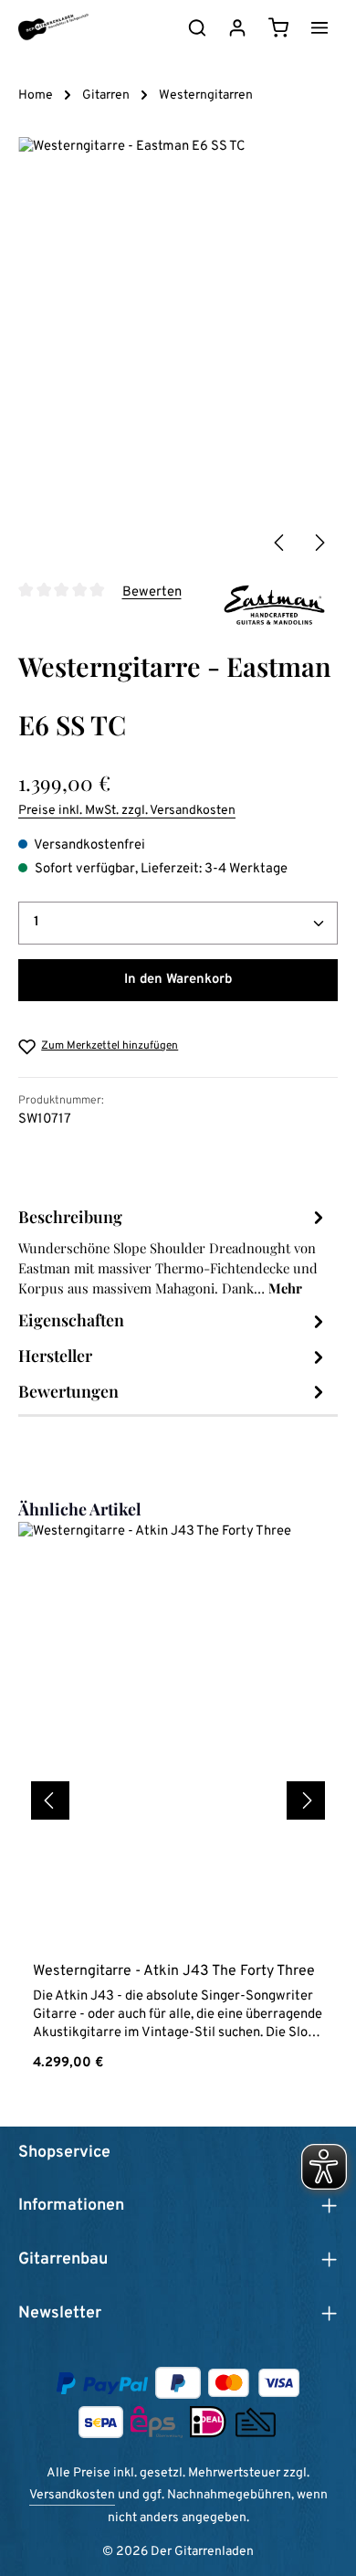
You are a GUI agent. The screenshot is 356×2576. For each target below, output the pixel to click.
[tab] (173, 1251)
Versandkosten (72, 2495)
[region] (178, 349)
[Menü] (319, 27)
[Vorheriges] (280, 543)
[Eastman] (274, 605)
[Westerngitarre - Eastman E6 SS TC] (178, 349)
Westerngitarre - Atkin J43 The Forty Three (174, 1971)
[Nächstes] (319, 543)
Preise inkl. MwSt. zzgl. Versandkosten (127, 811)
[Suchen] (197, 27)
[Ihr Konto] (237, 27)
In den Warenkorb (178, 980)
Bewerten (152, 591)
